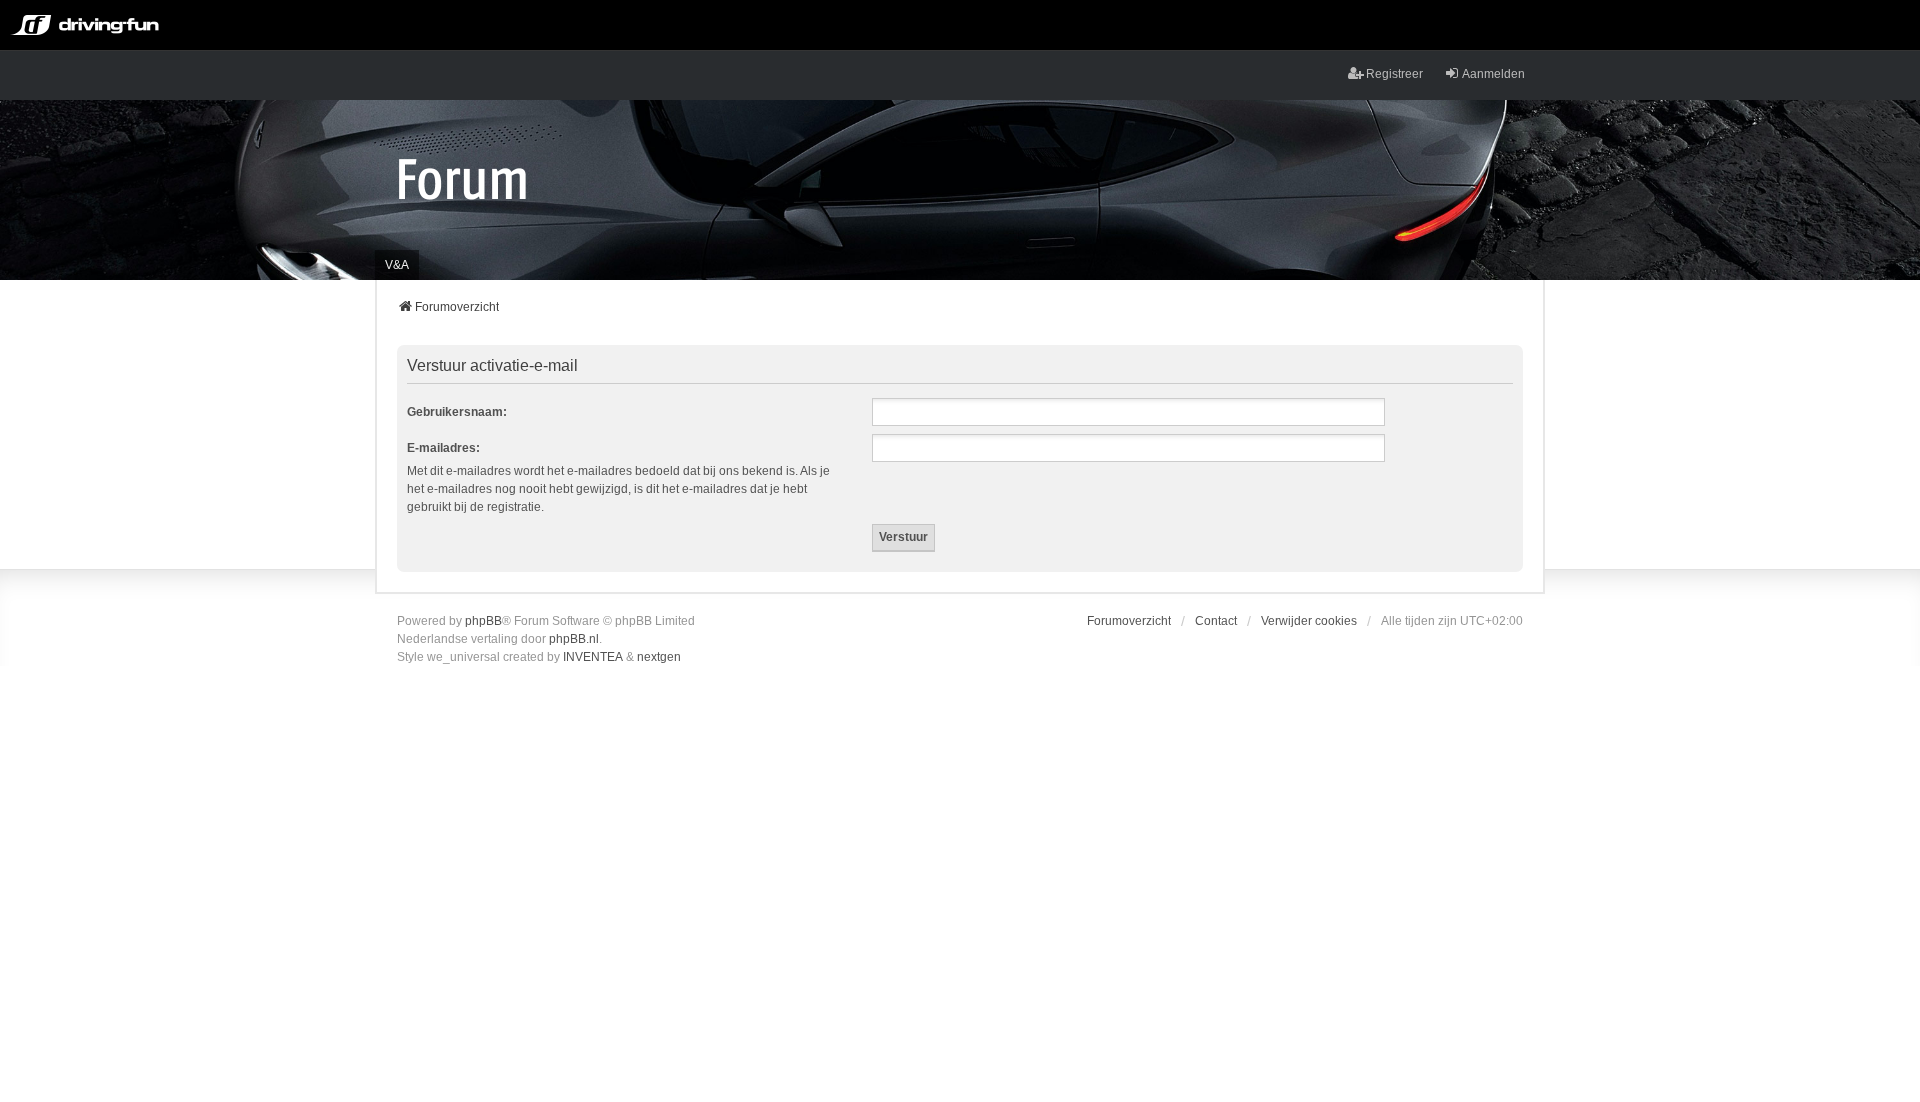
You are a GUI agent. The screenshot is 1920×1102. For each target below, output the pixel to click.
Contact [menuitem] (1216, 621)
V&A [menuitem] (397, 265)
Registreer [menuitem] (1394, 74)
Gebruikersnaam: (457, 412)
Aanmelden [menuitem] (1493, 74)
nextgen (659, 657)
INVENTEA (593, 657)
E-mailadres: (443, 448)
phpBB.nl (574, 639)
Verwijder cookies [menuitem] (1309, 621)
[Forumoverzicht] (462, 178)
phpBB (483, 621)
